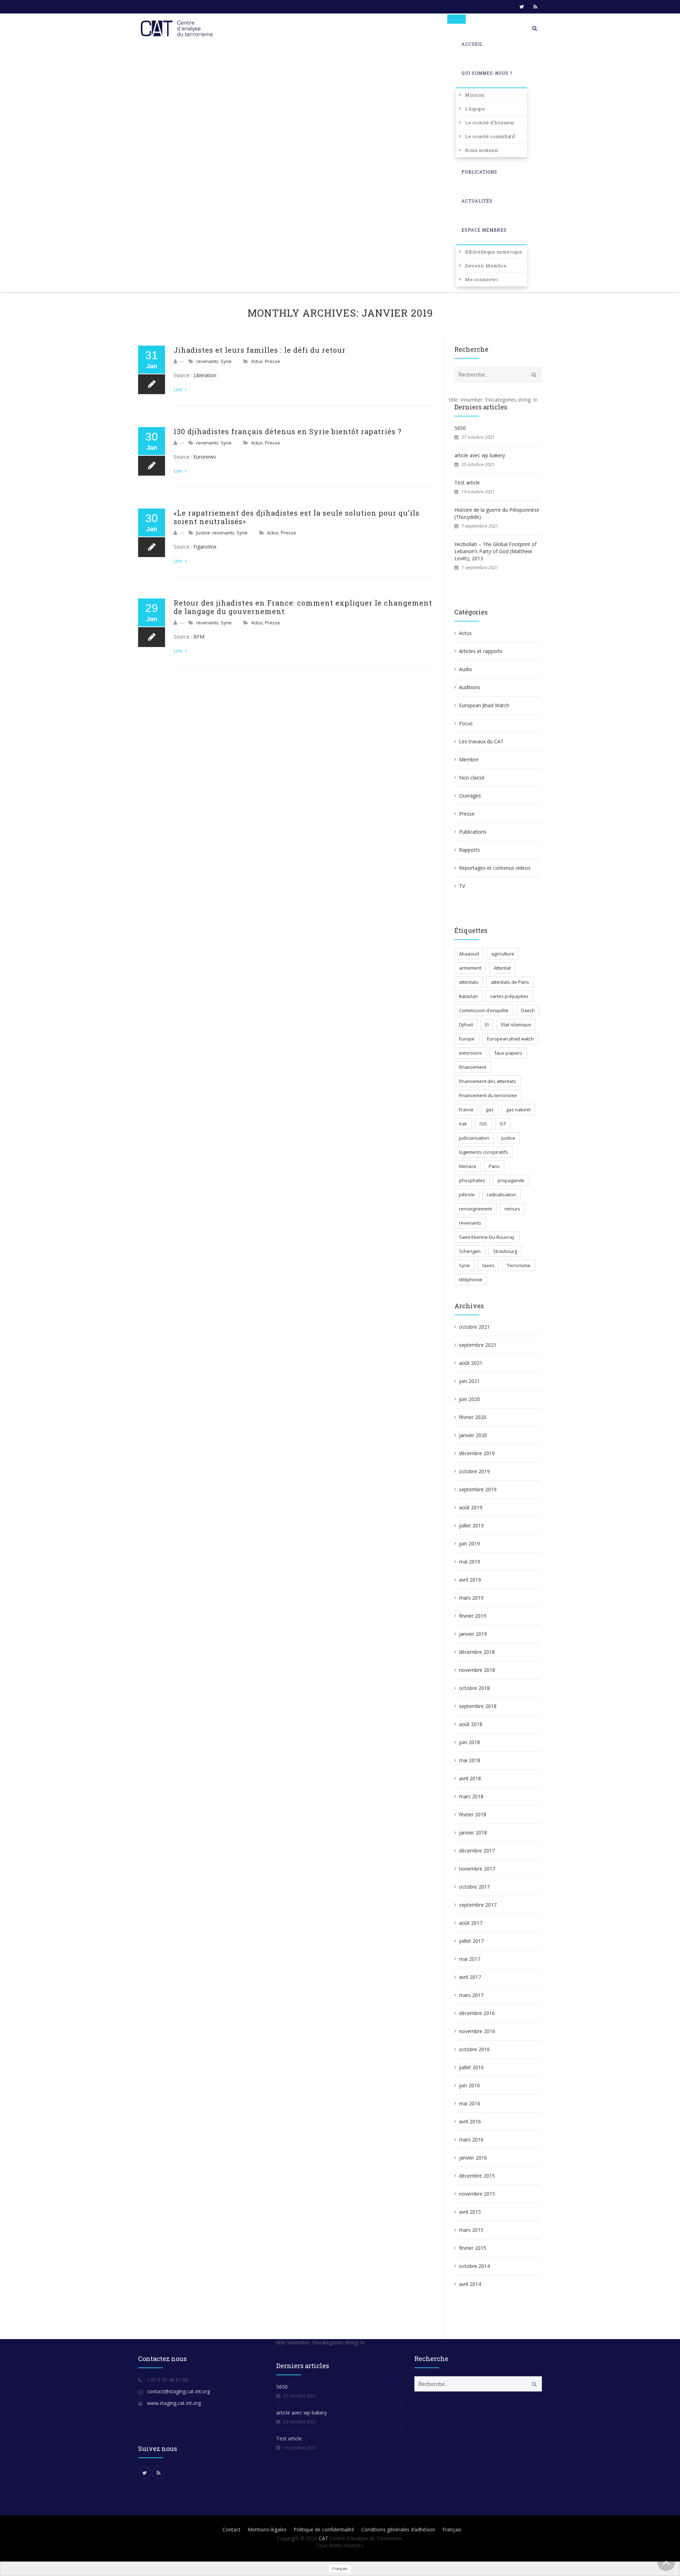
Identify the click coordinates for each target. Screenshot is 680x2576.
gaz (490, 1110)
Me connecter (482, 279)
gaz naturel (518, 1110)
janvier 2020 (473, 1435)
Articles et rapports (481, 651)
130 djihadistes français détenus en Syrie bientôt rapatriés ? (288, 431)
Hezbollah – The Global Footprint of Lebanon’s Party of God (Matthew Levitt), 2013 (495, 551)
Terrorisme (519, 1265)
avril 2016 (470, 2121)
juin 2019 (469, 1544)
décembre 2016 (477, 2013)
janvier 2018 (473, 1832)
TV (462, 886)
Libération (205, 375)
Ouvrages (470, 796)
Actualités (477, 201)
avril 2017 (470, 1977)
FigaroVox (206, 547)
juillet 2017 (471, 1941)
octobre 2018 (474, 1688)
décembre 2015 (477, 2176)
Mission (475, 95)
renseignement (475, 1209)
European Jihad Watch (484, 705)
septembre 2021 (478, 1345)
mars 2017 (471, 1995)
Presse (273, 361)
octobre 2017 (474, 1887)
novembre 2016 (477, 2031)
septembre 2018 (478, 1706)
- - (182, 361)
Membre (469, 759)
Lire (178, 389)
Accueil (472, 44)
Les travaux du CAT (481, 741)
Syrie (226, 361)
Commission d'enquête (484, 1010)
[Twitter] (522, 7)
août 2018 (471, 1724)
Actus (257, 361)
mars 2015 (471, 2230)
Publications (479, 172)
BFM (200, 637)
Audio (466, 669)
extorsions (471, 1053)
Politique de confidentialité (324, 2529)
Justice (203, 533)
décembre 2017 (477, 1851)
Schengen (470, 1251)
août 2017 (471, 1923)
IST (503, 1124)
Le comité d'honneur (490, 123)
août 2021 (471, 1363)
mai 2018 (470, 1760)
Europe (467, 1039)
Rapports (469, 850)
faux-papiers (508, 1053)
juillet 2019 (471, 1525)
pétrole (467, 1195)
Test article (467, 483)
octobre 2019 (474, 1471)
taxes (488, 1265)
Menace (468, 1166)
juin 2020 (469, 1399)
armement (470, 968)
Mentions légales (267, 2529)
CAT (324, 2538)
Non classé (472, 778)
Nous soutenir (482, 150)
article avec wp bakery (480, 455)
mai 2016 (470, 2103)
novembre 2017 (477, 1869)
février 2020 (473, 1417)
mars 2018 (471, 1796)
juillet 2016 (471, 2067)
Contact (231, 2529)
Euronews (205, 457)
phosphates (472, 1180)
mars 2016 (471, 2140)
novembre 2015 (477, 2194)
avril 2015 (470, 2212)
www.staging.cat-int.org (174, 2403)
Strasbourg (505, 1251)
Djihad (466, 1025)
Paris (494, 1166)
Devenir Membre (486, 266)
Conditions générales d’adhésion (398, 2529)
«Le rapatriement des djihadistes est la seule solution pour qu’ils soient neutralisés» (296, 517)
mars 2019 (471, 1598)
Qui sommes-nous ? (487, 73)
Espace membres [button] (484, 230)
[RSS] (535, 7)
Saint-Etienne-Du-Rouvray (487, 1237)
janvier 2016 (473, 2158)
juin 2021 (469, 1381)
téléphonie (471, 1280)
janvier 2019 (473, 1634)
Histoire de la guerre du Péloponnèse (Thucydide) (497, 513)
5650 (460, 428)
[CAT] (178, 28)
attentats (469, 982)
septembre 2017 (478, 1905)
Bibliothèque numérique (494, 252)
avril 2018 (470, 1778)
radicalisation (501, 1195)
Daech (528, 1010)
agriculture (503, 954)
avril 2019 (470, 1580)
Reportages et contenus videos (495, 868)
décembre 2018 (477, 1652)
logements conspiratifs (484, 1152)
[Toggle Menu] (457, 19)
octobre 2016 (474, 2049)
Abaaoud (469, 954)
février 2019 (473, 1616)
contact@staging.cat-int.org (178, 2391)
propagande (511, 1180)
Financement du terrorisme (488, 1095)
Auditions (470, 687)
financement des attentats (488, 1081)
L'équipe (475, 109)
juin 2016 (469, 2085)
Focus (466, 723)
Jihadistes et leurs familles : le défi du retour (260, 350)
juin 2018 (469, 1742)
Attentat (502, 968)
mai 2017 (470, 1959)
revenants (207, 361)
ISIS (483, 1124)
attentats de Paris (510, 982)
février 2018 (473, 1814)
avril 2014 (470, 2284)
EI (487, 1025)
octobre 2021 (474, 1327)
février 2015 (473, 2248)
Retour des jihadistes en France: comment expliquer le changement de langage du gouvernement (303, 607)
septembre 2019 (478, 1489)
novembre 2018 (477, 1670)
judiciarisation (474, 1138)
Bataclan (468, 996)
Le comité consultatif (490, 136)
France (466, 1110)
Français (452, 2529)
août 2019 (471, 1507)
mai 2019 (470, 1562)
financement (473, 1067)
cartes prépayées (509, 996)
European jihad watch (510, 1039)
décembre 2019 (477, 1453)
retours (512, 1209)
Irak (463, 1124)
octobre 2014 (474, 2266)
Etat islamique (516, 1025)
